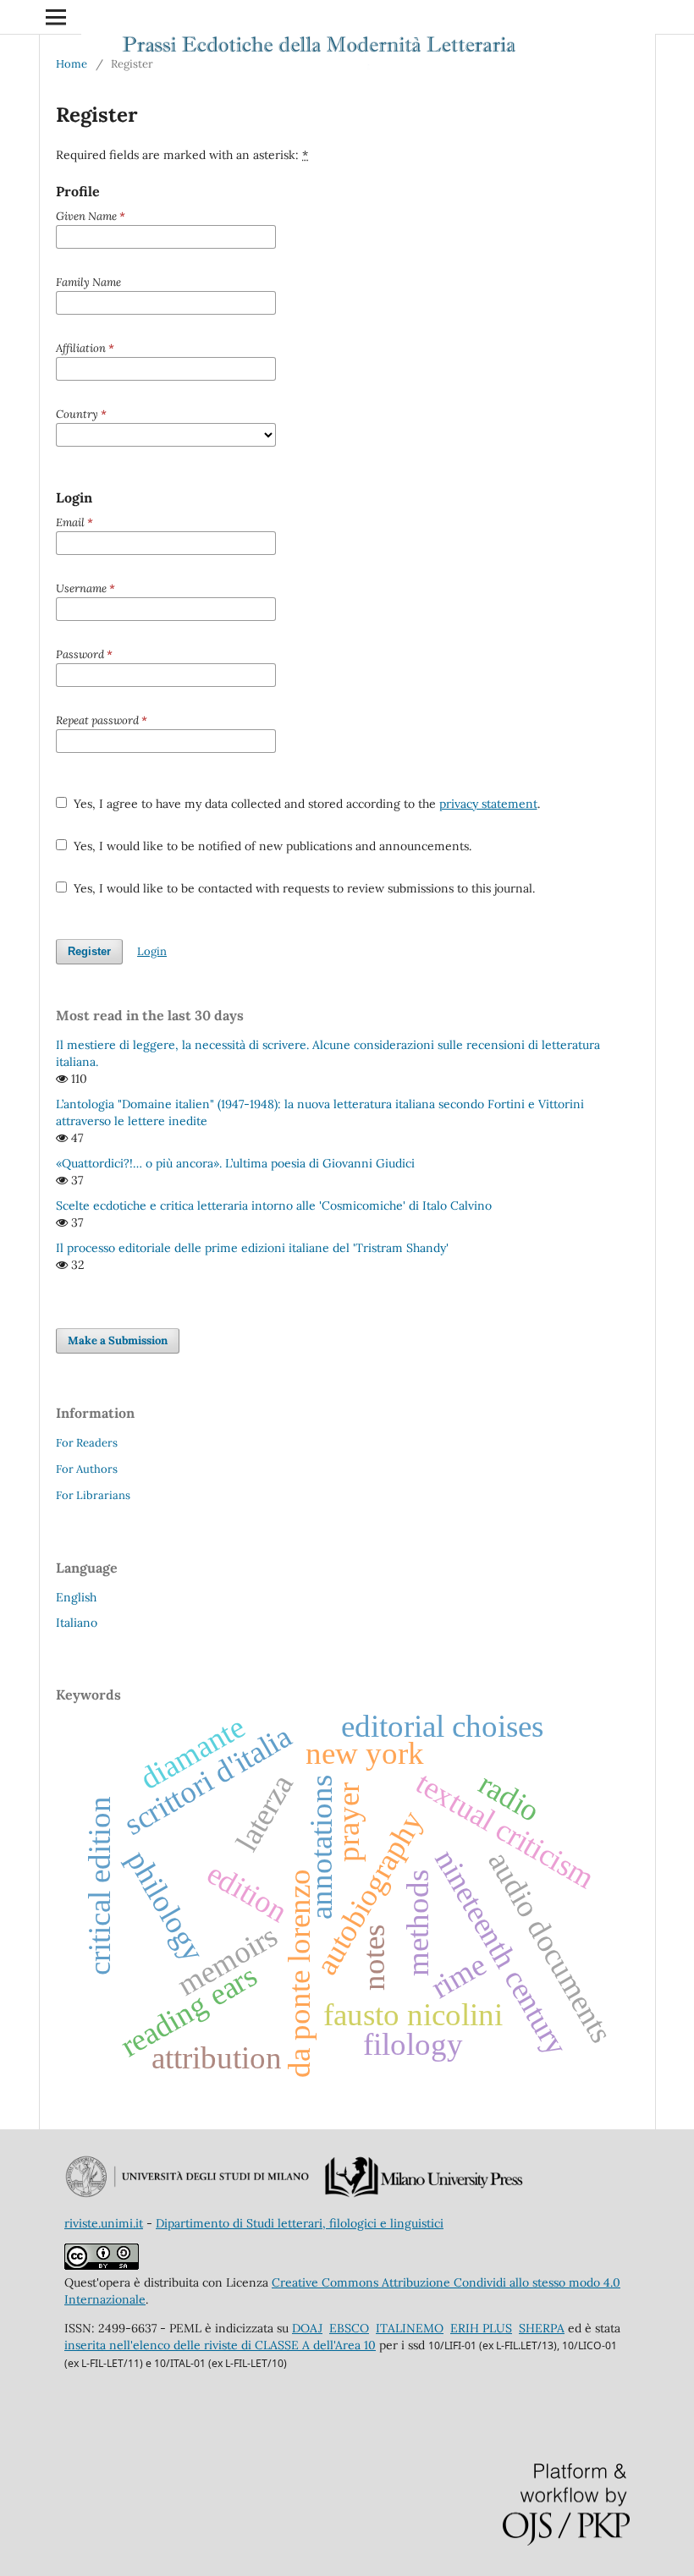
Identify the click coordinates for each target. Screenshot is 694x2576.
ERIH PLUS (481, 2328)
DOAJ (307, 2328)
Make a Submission (118, 1340)
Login (152, 951)
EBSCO (349, 2328)
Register (89, 951)
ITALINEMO (410, 2328)
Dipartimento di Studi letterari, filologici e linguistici (300, 2223)
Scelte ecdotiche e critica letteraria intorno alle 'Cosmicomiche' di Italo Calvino (274, 1206)
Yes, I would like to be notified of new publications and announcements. (271, 846)
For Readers (87, 1443)
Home (72, 64)
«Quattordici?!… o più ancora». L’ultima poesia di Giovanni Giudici (235, 1163)
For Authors (87, 1469)
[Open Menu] (56, 17)
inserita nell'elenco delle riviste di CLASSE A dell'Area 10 (220, 2345)
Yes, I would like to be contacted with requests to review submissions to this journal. (303, 888)
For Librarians (93, 1495)
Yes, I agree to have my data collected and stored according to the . (305, 804)
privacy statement (488, 804)
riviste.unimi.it (104, 2223)
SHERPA (542, 2328)
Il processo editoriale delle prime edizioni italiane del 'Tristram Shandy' (252, 1248)
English (76, 1597)
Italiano (77, 1623)
